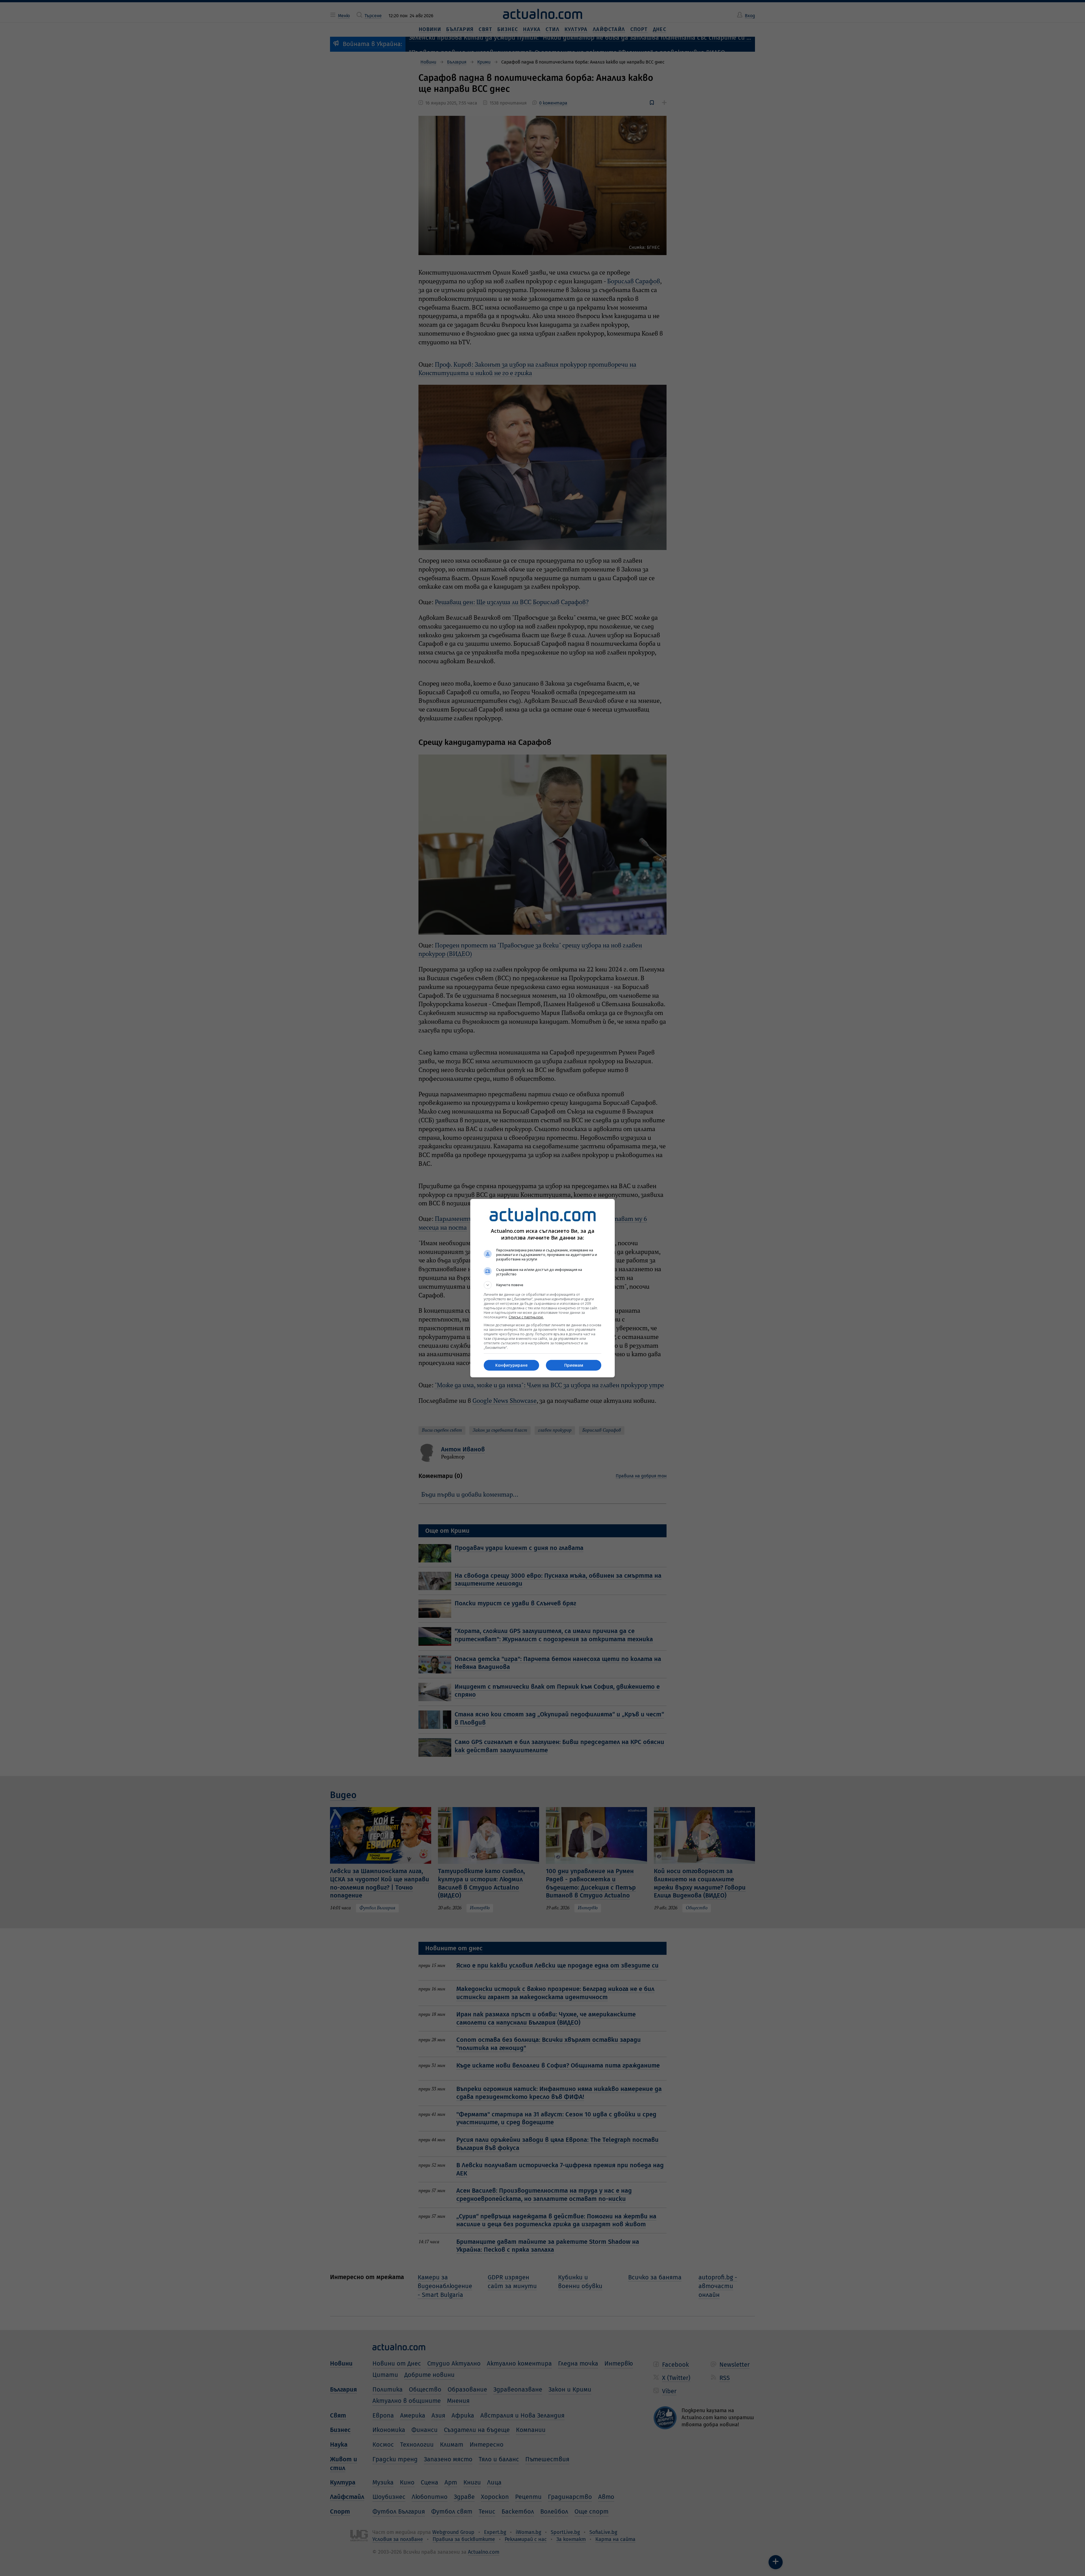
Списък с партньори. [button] (526, 1317)
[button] (542, 1285)
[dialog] (542, 1288)
